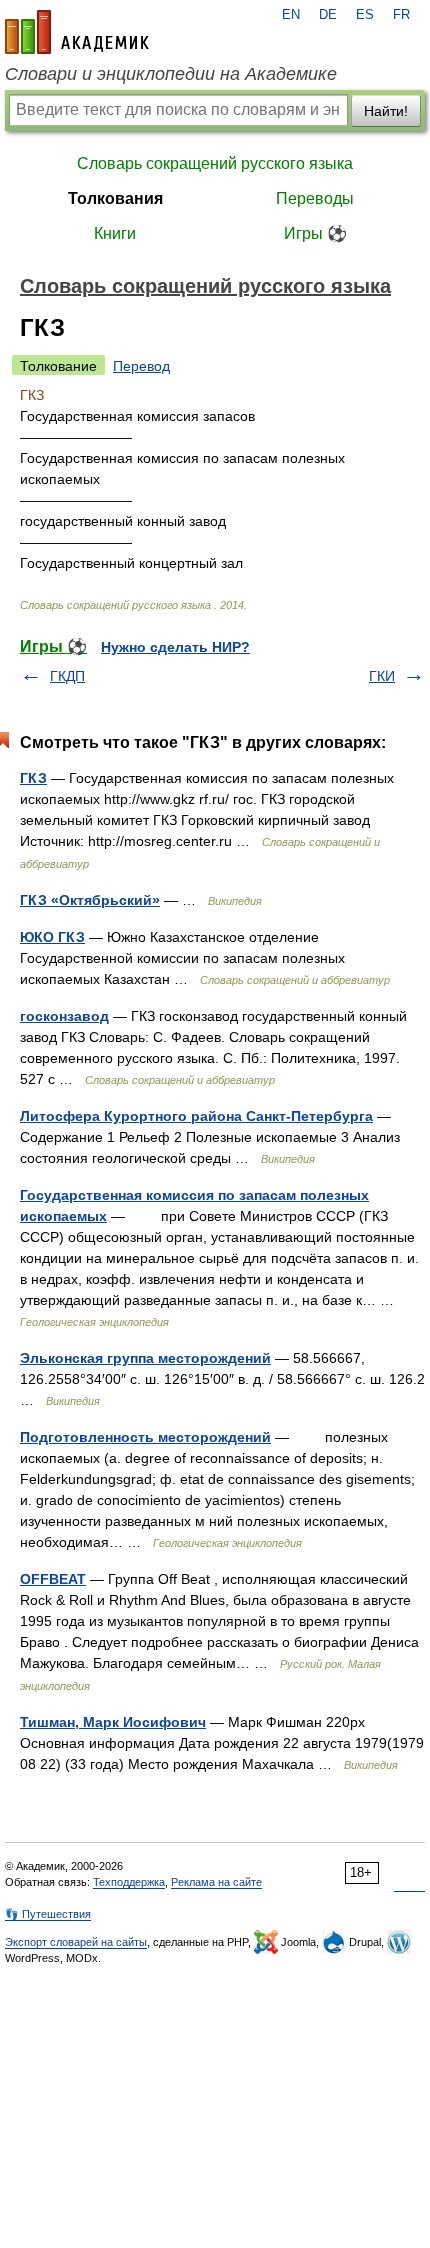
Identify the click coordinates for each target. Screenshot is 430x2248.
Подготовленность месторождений (145, 1437)
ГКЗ (33, 778)
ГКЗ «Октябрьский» (90, 900)
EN (291, 15)
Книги (115, 233)
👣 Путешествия (48, 1914)
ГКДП (67, 676)
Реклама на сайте (216, 1882)
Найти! (386, 111)
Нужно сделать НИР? (175, 647)
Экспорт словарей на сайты (76, 1942)
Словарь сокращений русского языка (215, 163)
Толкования (115, 198)
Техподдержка (129, 1882)
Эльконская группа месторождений (145, 1358)
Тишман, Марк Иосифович (113, 1722)
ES (365, 15)
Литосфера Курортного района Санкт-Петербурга (196, 1116)
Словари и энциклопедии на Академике (171, 74)
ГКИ (382, 676)
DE (328, 15)
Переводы (315, 198)
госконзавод (64, 1016)
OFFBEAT (53, 1579)
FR (401, 15)
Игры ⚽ (315, 233)
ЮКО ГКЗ (52, 937)
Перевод (141, 366)
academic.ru (77, 32)
